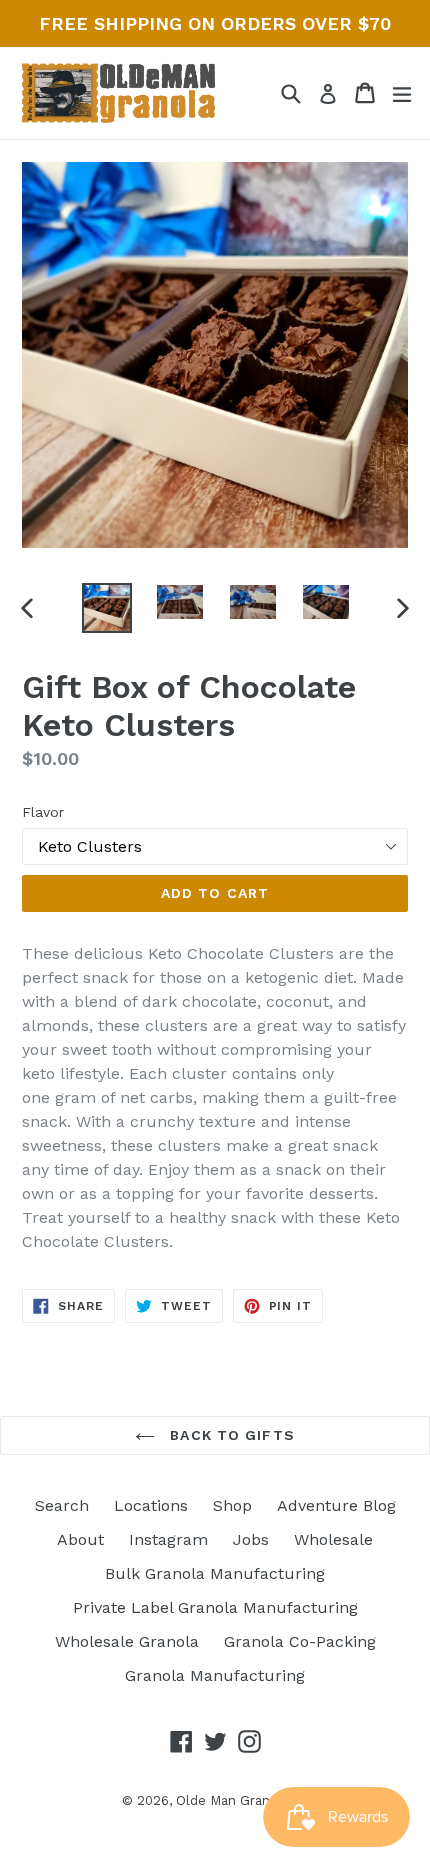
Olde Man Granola (232, 1800)
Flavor (43, 812)
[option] (106, 608)
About (80, 1539)
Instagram (168, 1539)
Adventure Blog (336, 1505)
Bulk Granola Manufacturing (215, 1573)
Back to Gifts (230, 1435)
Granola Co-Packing (300, 1641)
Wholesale (333, 1539)
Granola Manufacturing (215, 1675)
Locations (151, 1505)
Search (62, 1505)
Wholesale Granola (127, 1641)
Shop (232, 1505)
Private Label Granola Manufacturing (215, 1607)
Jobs (251, 1539)
